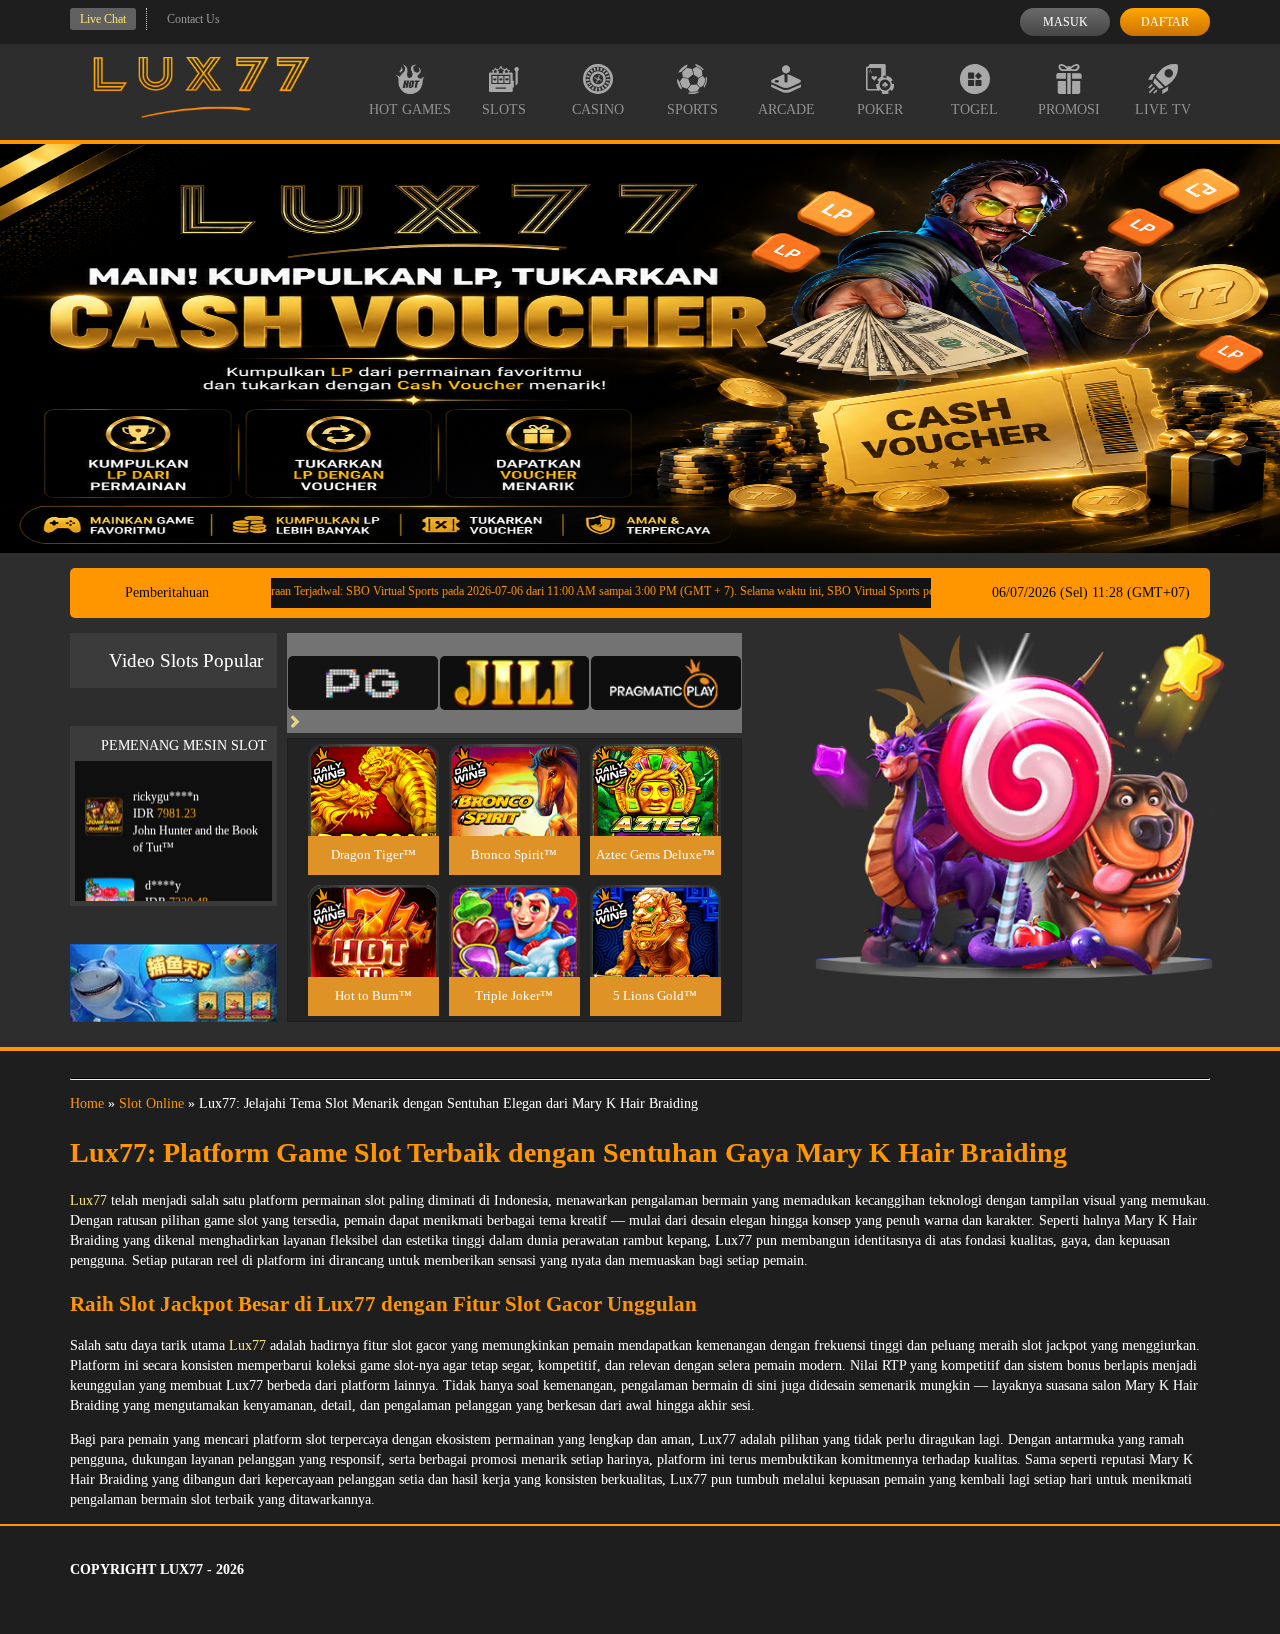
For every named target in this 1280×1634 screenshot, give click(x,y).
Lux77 (88, 1200)
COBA (373, 766)
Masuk (1065, 22)
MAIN (373, 811)
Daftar (1165, 22)
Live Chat (103, 19)
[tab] (363, 683)
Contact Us (193, 19)
